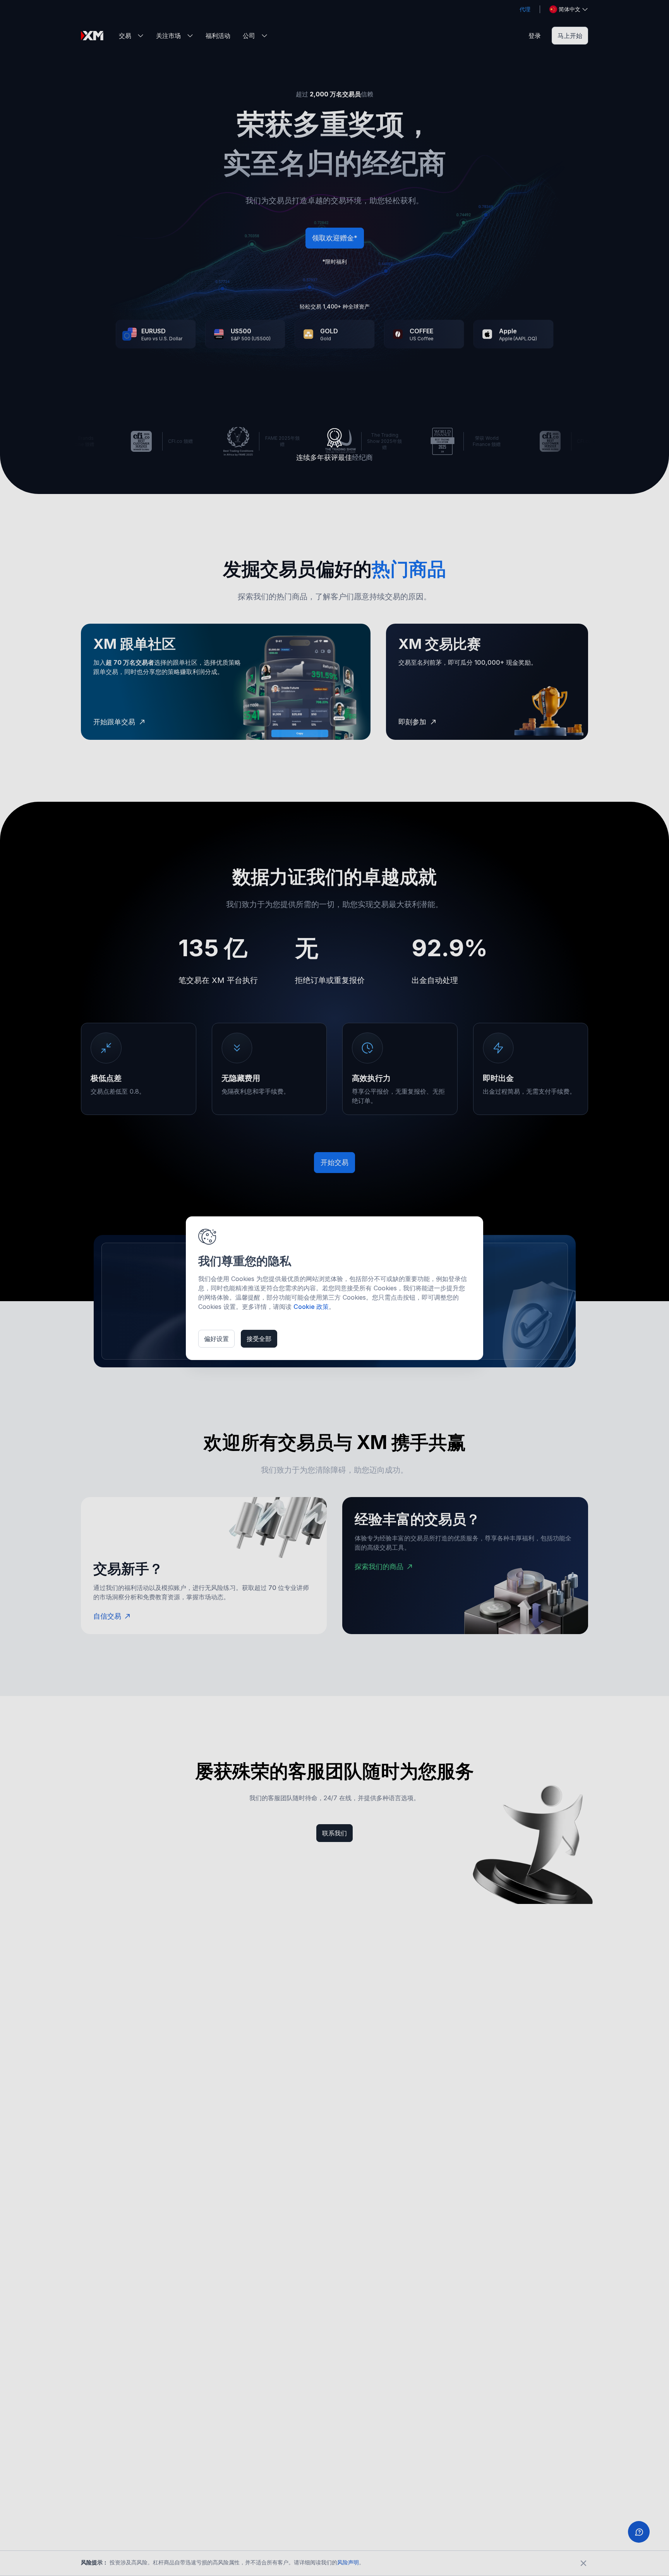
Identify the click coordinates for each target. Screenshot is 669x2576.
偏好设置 (216, 1339)
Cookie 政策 (311, 1307)
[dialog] (334, 1288)
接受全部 (259, 1339)
